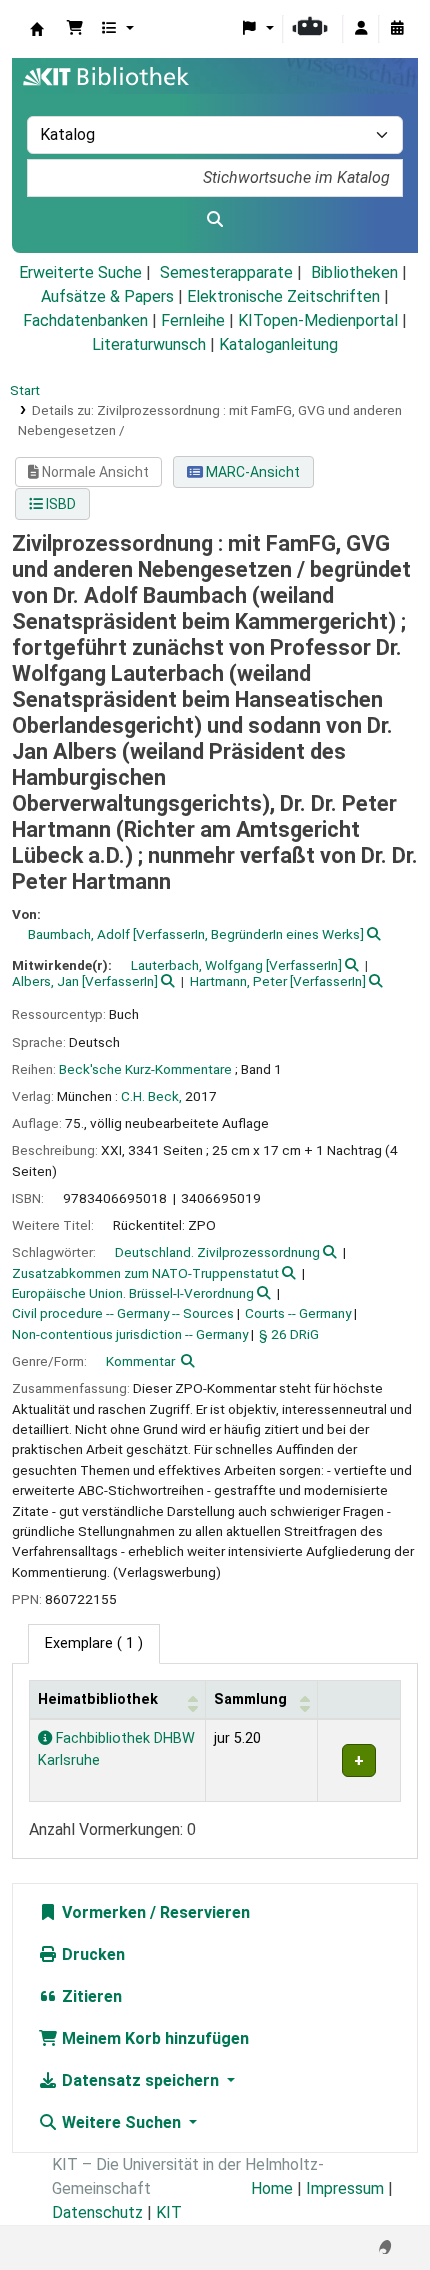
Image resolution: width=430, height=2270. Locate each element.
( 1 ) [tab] (94, 1643)
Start (25, 390)
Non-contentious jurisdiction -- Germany (130, 1334)
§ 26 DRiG (289, 1334)
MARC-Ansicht (251, 472)
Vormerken (102, 1912)
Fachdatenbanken (85, 320)
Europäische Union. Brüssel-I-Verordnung (133, 1293)
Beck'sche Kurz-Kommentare (145, 1069)
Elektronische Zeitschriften (283, 296)
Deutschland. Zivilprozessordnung (217, 1252)
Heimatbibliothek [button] (98, 1699)
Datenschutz (97, 2212)
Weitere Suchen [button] (121, 2122)
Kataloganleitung (278, 344)
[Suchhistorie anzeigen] (397, 29)
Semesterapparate (226, 272)
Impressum (345, 2188)
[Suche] (215, 220)
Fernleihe (193, 320)
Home (272, 2188)
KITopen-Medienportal (318, 320)
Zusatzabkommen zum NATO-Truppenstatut (145, 1273)
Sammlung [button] (250, 1699)
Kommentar (140, 1361)
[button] (75, 29)
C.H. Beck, (151, 1096)
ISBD (59, 504)
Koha (37, 29)
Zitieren (90, 1996)
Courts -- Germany (298, 1313)
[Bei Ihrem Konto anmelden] (361, 29)
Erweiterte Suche (80, 272)
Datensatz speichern (140, 2080)
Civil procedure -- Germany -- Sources (123, 1313)
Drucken (91, 1954)
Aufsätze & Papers (107, 296)
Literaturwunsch (149, 344)
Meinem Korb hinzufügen (153, 2038)
